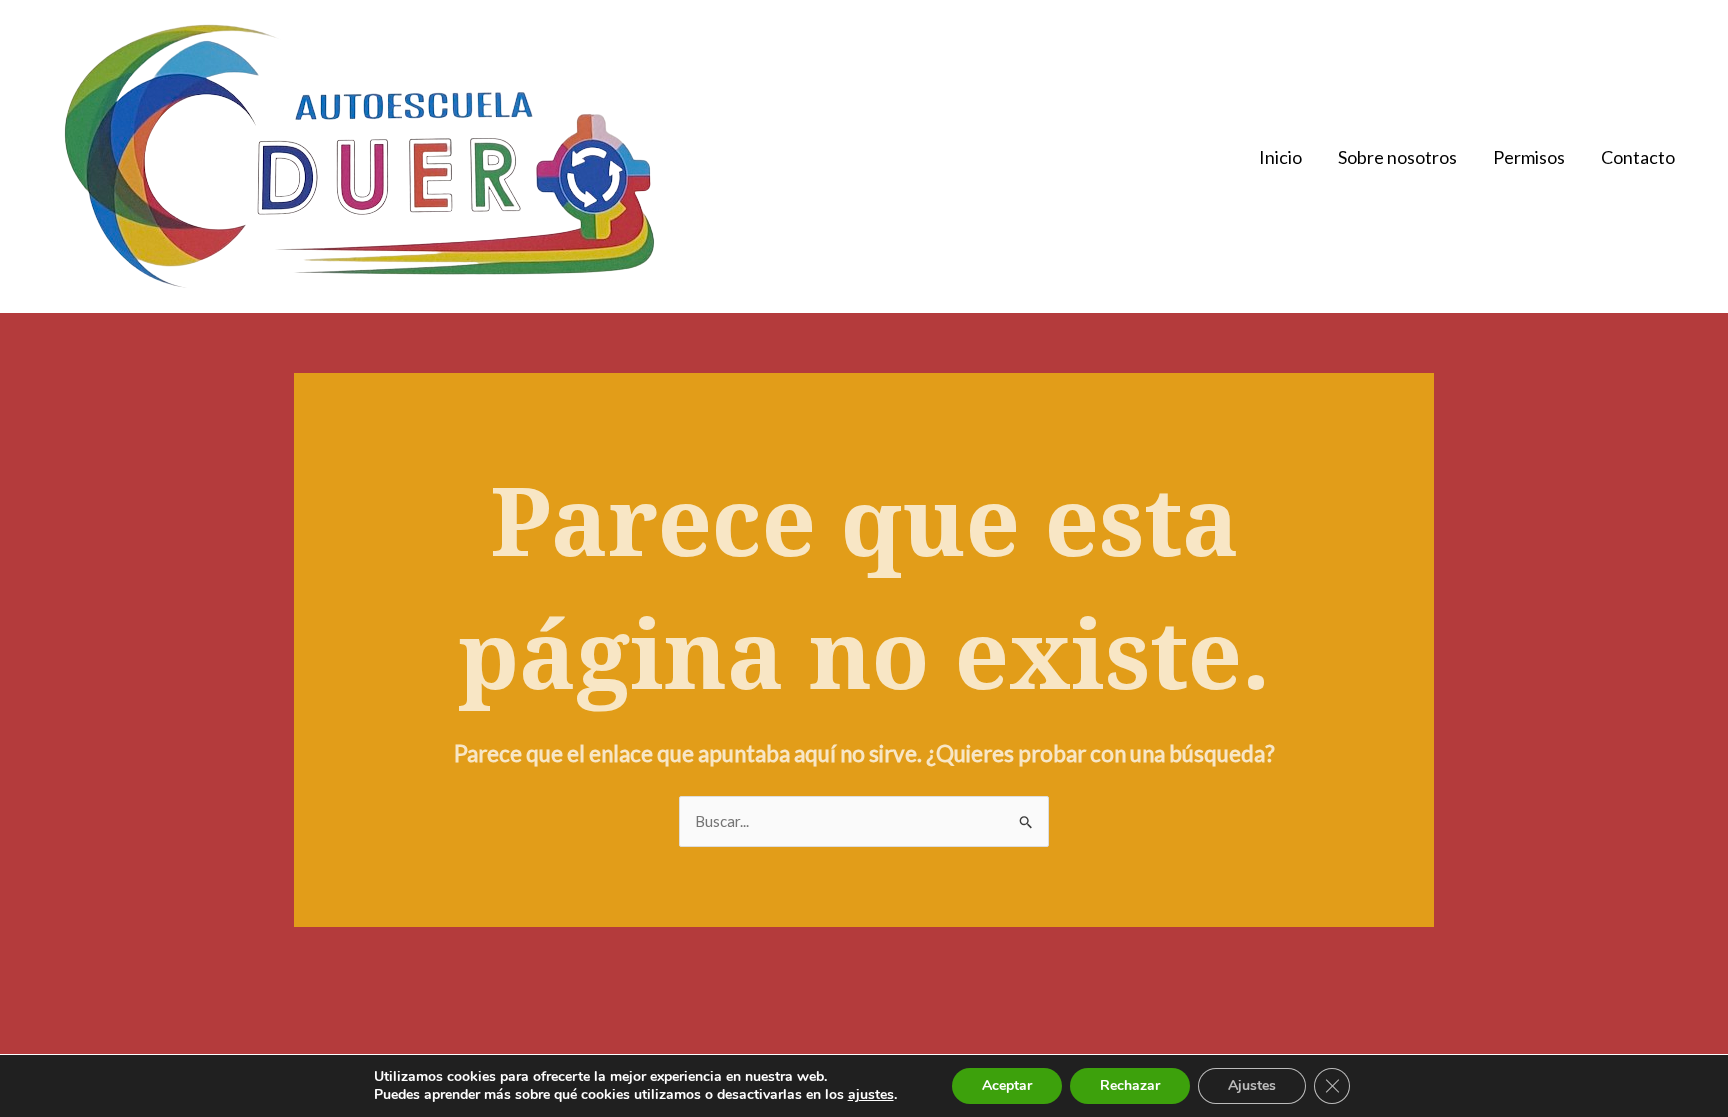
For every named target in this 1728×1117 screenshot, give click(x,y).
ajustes (871, 1095)
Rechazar (1130, 1085)
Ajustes (1252, 1085)
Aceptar (1007, 1085)
